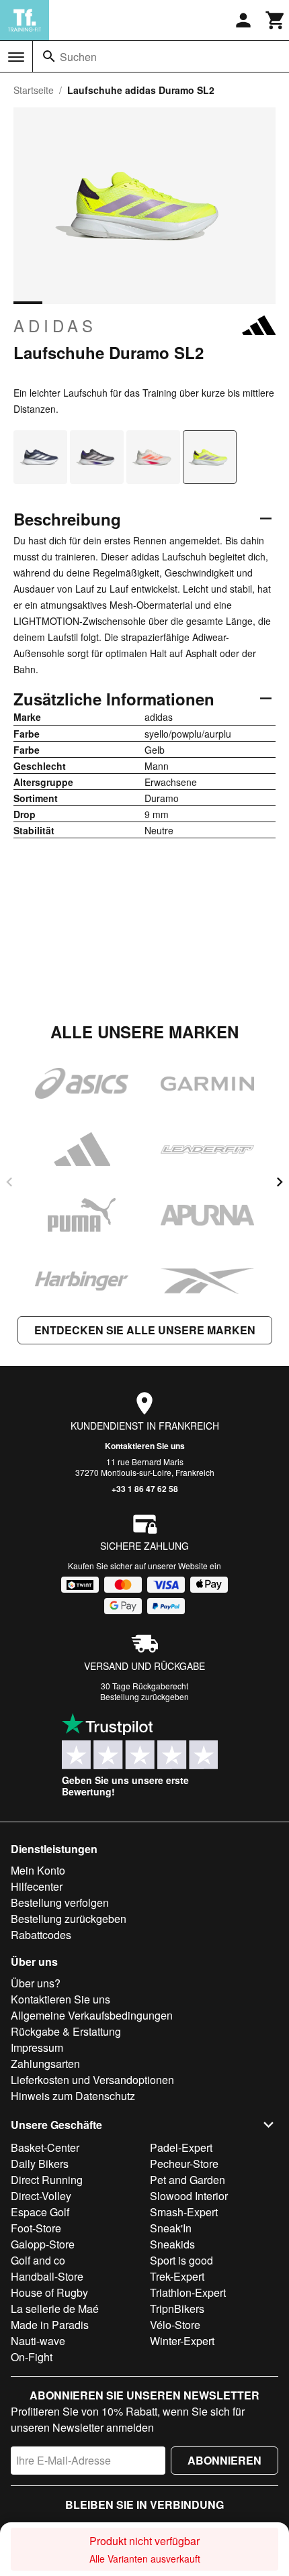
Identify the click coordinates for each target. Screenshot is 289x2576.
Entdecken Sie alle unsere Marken (145, 1330)
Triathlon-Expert (188, 2292)
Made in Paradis (50, 2325)
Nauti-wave (38, 2341)
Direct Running (47, 2180)
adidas (55, 326)
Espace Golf (40, 2212)
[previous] (9, 1182)
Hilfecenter (37, 1886)
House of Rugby (49, 2292)
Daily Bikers (40, 2164)
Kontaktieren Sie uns (145, 1446)
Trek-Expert (177, 2276)
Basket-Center (45, 2147)
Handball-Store (47, 2276)
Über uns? (36, 1983)
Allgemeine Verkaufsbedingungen (92, 2015)
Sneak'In (171, 2228)
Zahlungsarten (45, 2064)
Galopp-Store (43, 2244)
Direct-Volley (41, 2196)
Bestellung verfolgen (60, 1902)
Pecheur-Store (184, 2164)
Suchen (78, 57)
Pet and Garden (188, 2180)
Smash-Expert (184, 2212)
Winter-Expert (182, 2341)
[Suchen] (49, 56)
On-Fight (32, 2357)
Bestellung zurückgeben (144, 1696)
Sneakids (172, 2244)
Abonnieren (224, 2460)
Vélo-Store (175, 2325)
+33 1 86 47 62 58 (145, 1489)
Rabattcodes (41, 1935)
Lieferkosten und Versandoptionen (92, 2080)
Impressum (37, 2047)
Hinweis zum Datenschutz (73, 2096)
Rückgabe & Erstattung (66, 2031)
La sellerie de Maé (55, 2309)
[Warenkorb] (276, 20)
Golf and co (38, 2260)
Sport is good (181, 2260)
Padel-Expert (181, 2147)
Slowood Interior (189, 2196)
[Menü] (16, 57)
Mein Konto (38, 1870)
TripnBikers (177, 2309)
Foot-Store (36, 2228)
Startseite (34, 90)
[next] (280, 1182)
